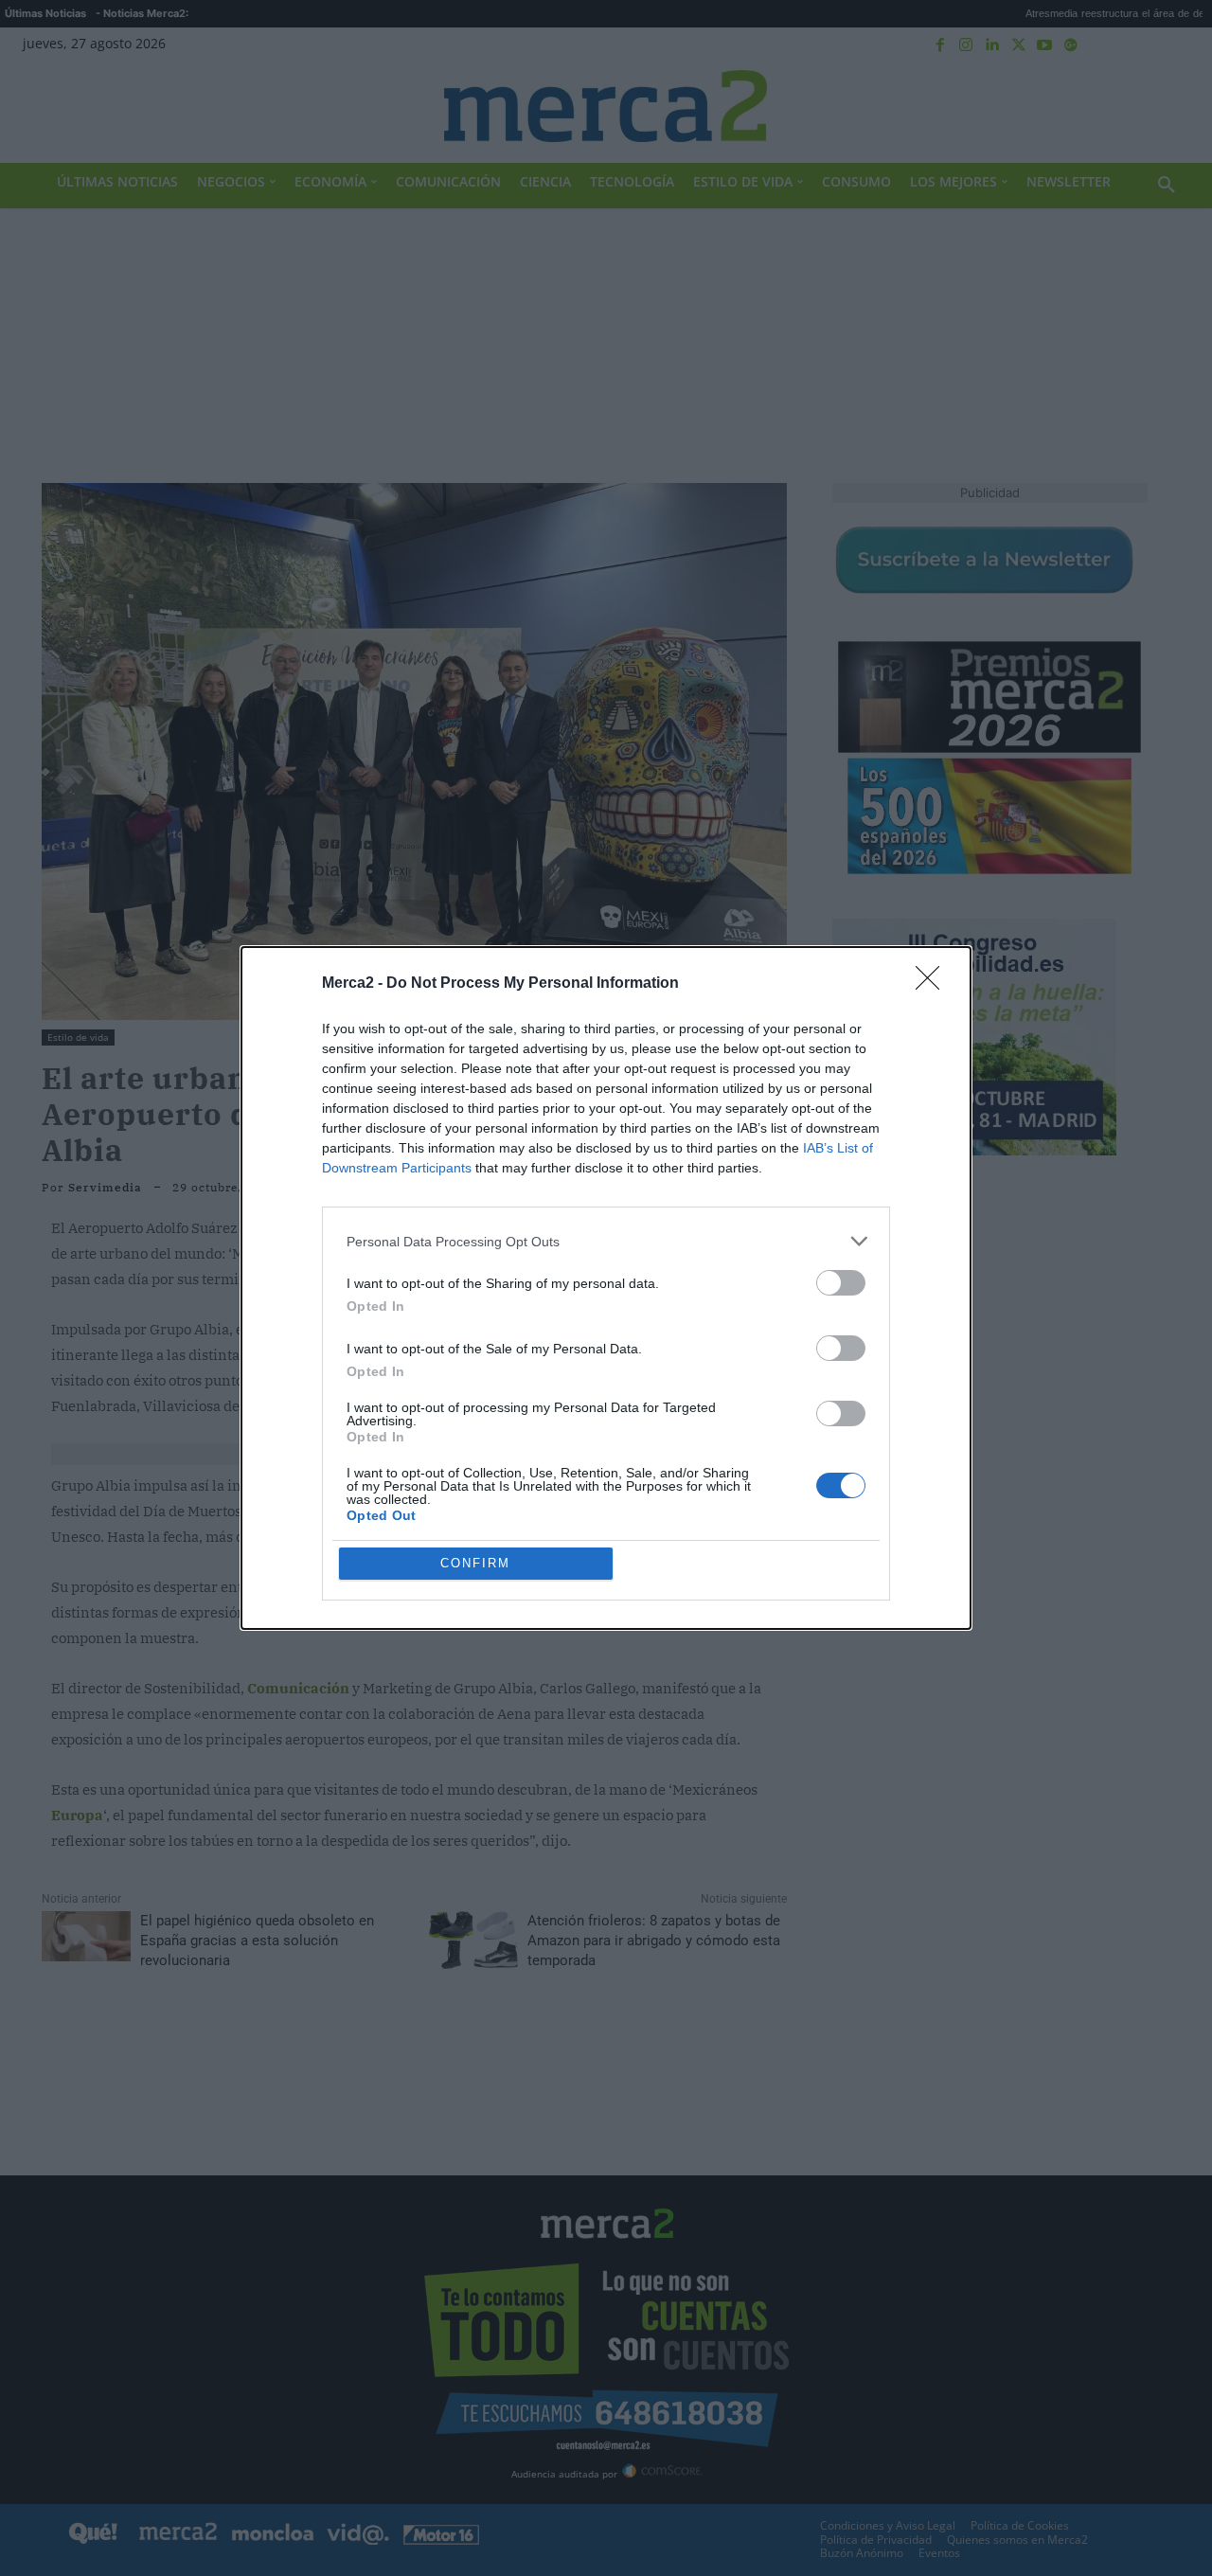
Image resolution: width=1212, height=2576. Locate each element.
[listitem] (606, 1241)
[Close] (934, 984)
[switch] (841, 1283)
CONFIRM (475, 1563)
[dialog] (606, 1288)
